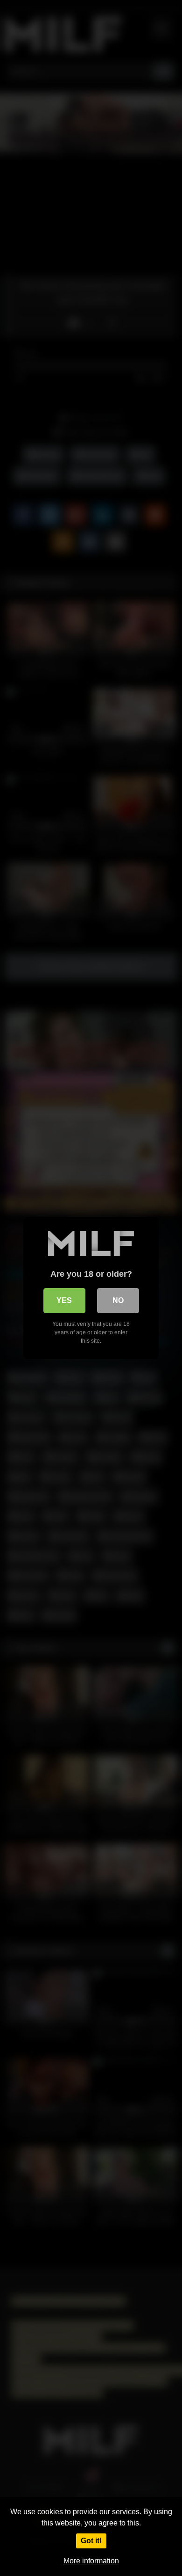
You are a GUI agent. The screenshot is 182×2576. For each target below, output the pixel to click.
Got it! (91, 2541)
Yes (64, 1300)
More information (91, 2561)
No (118, 1300)
